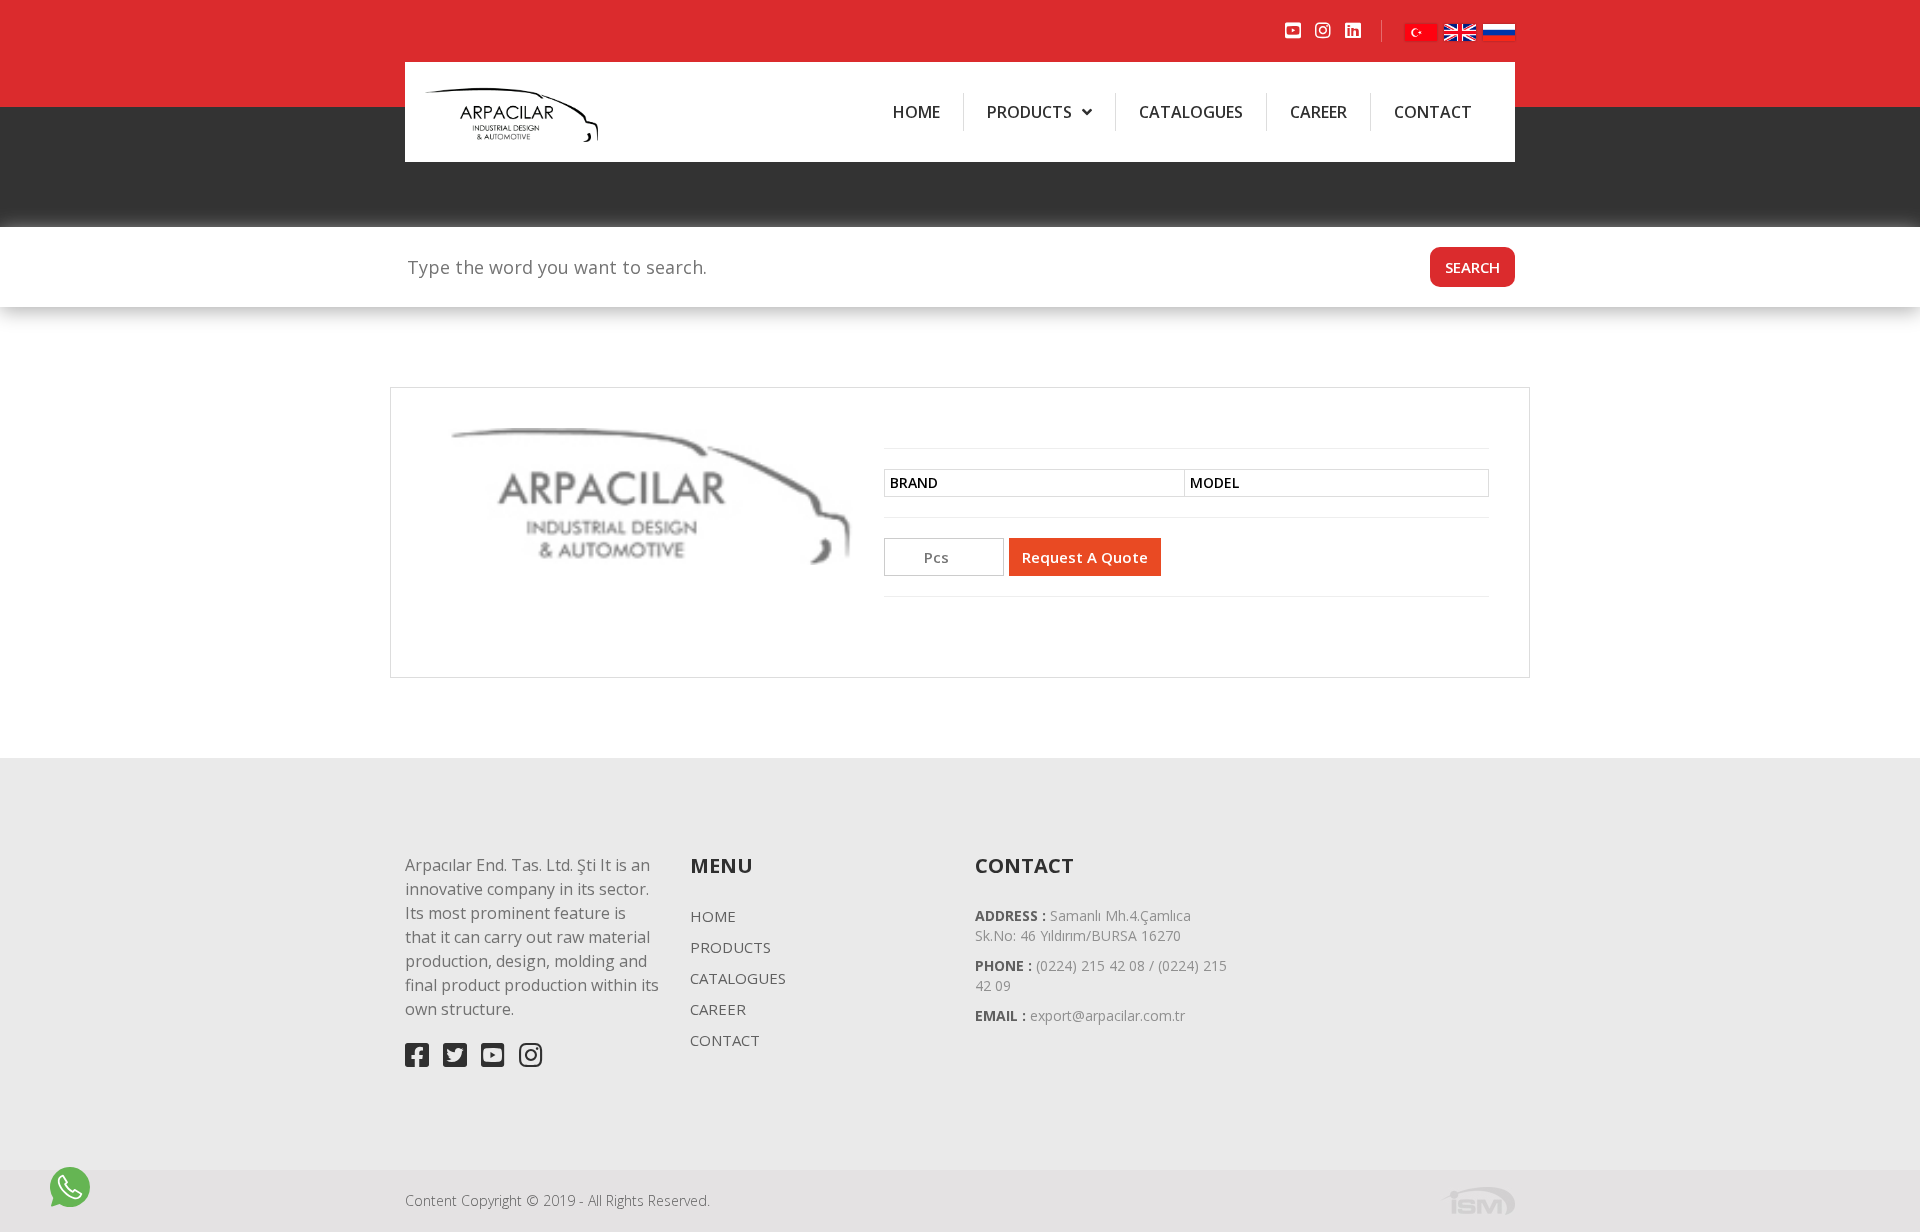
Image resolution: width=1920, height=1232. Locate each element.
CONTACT (1433, 112)
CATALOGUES (1191, 112)
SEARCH (1472, 267)
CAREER (1318, 112)
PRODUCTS (1029, 112)
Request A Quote (1085, 557)
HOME (916, 112)
